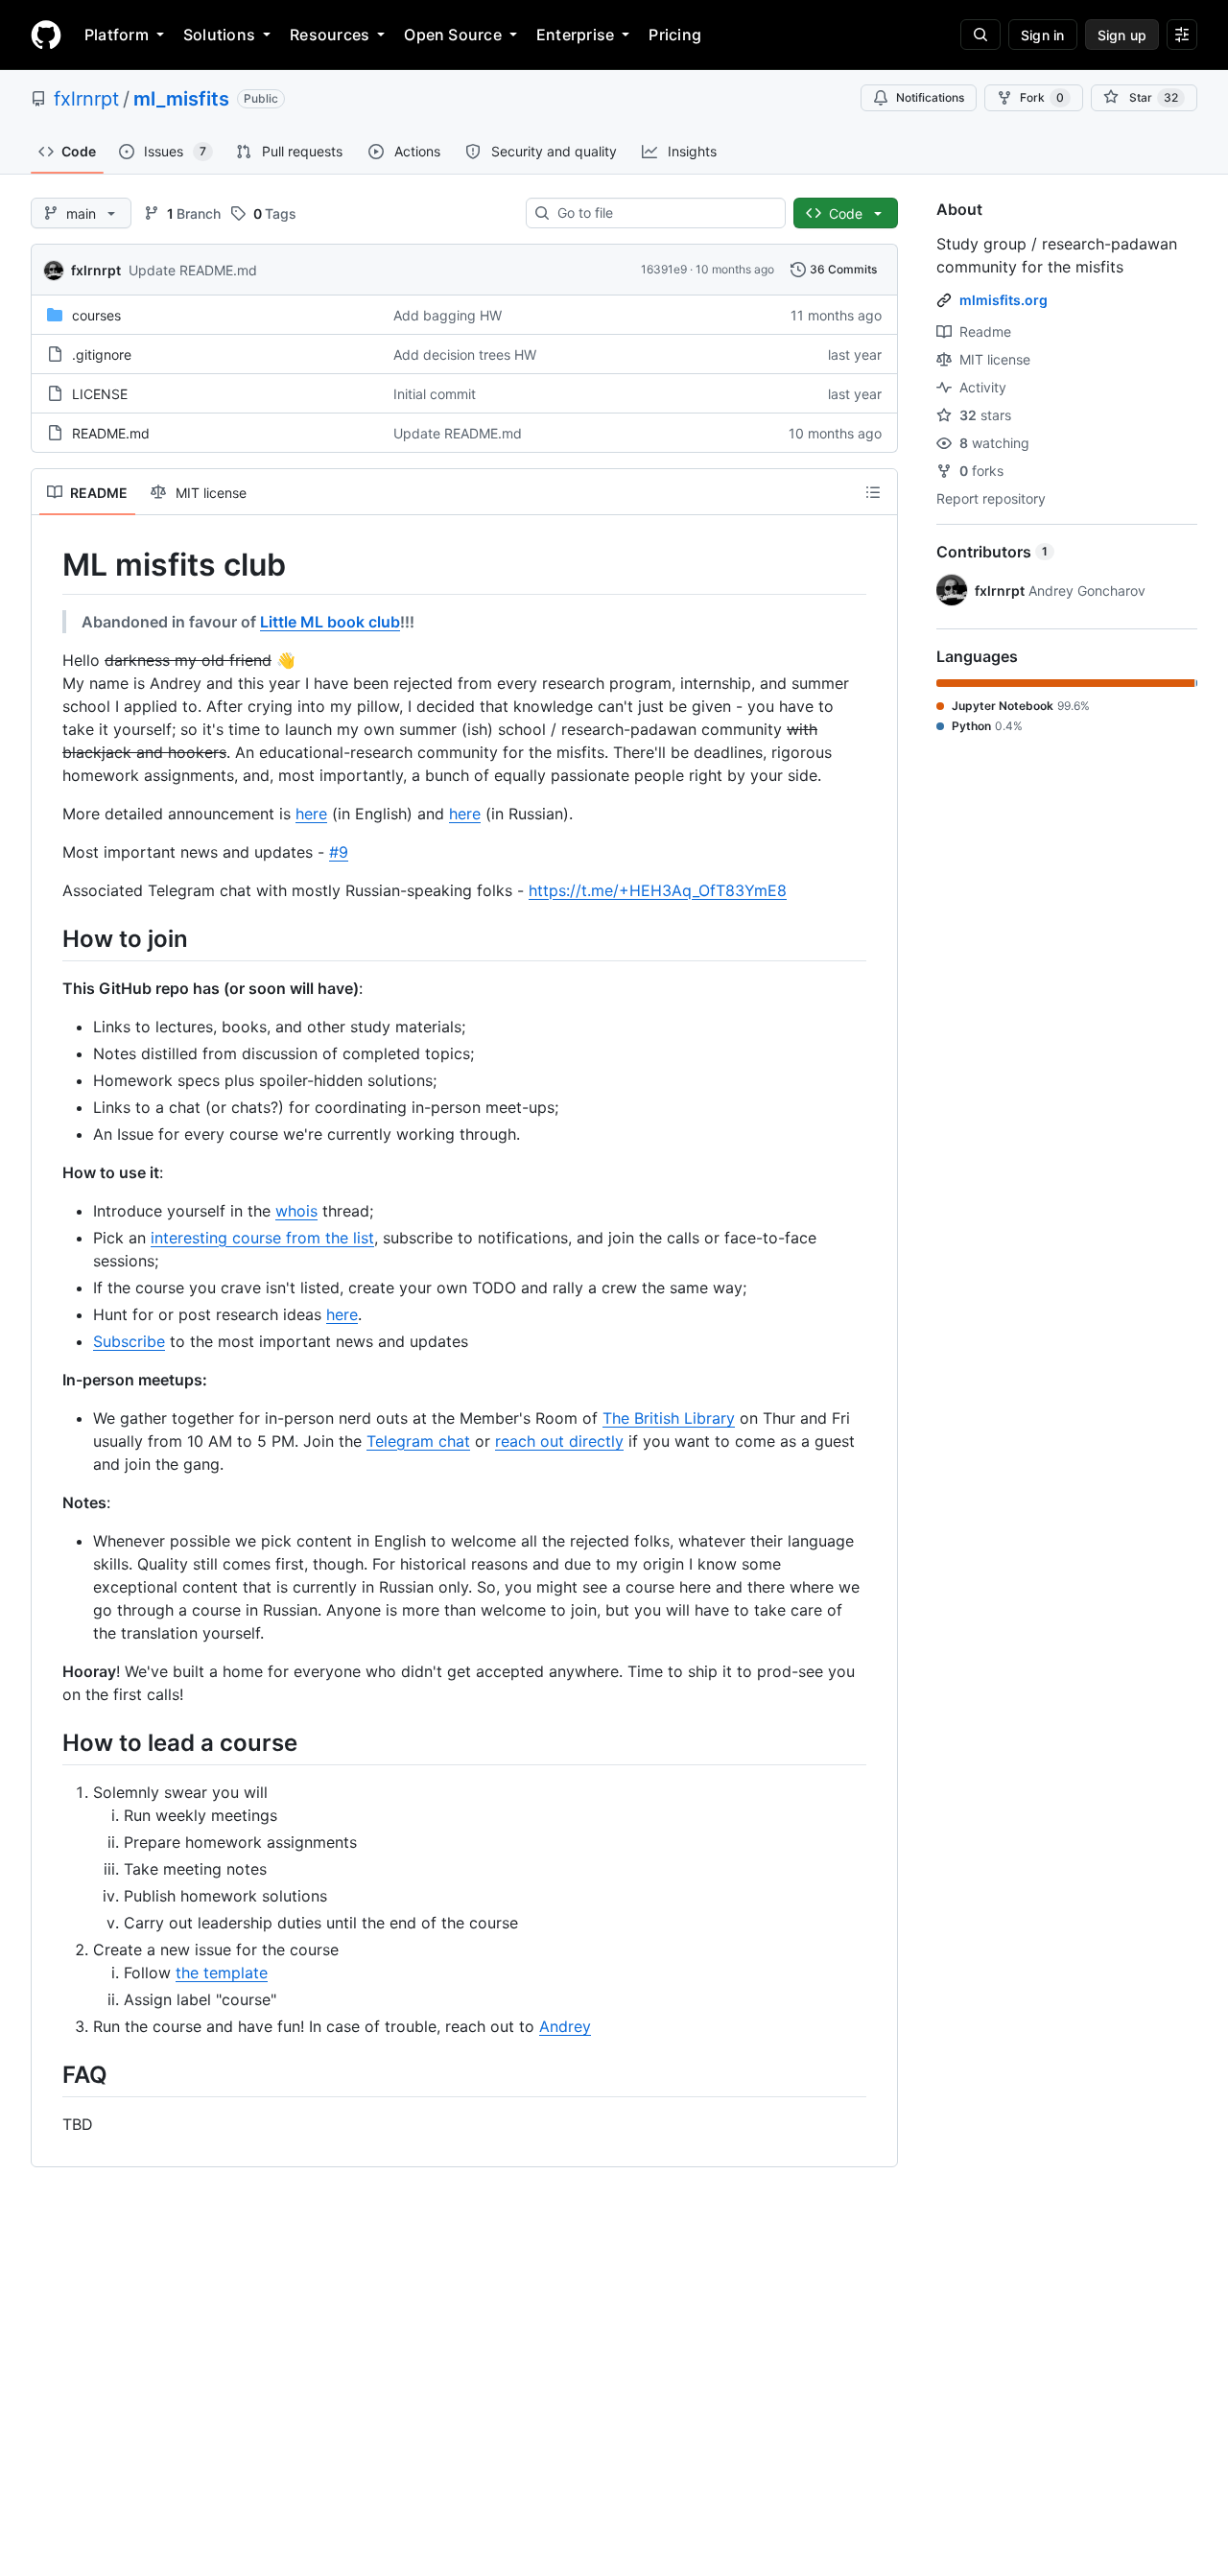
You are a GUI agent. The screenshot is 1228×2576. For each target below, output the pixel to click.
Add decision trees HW (465, 354)
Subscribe (129, 1341)
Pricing (675, 35)
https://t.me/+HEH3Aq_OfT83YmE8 (658, 890)
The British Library (669, 1418)
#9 (339, 852)
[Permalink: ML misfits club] (49, 565)
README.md (111, 433)
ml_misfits (181, 99)
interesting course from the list (262, 1238)
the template (222, 1973)
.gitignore (102, 354)
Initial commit (435, 394)
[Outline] (873, 492)
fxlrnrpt (86, 99)
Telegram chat (418, 1441)
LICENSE (100, 394)
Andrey (565, 2026)
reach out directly (559, 1441)
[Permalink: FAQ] (49, 2074)
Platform (117, 35)
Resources (330, 35)
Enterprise (575, 35)
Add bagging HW (448, 315)
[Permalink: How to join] (49, 938)
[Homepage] (46, 35)
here (311, 814)
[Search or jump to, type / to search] (980, 35)
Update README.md (193, 270)
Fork (1042, 97)
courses (96, 315)
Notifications (930, 97)
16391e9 (664, 269)
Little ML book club (330, 622)
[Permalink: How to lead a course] (49, 1742)
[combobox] (663, 213)
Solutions (219, 35)
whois (296, 1211)
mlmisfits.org (1004, 300)
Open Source (453, 35)
